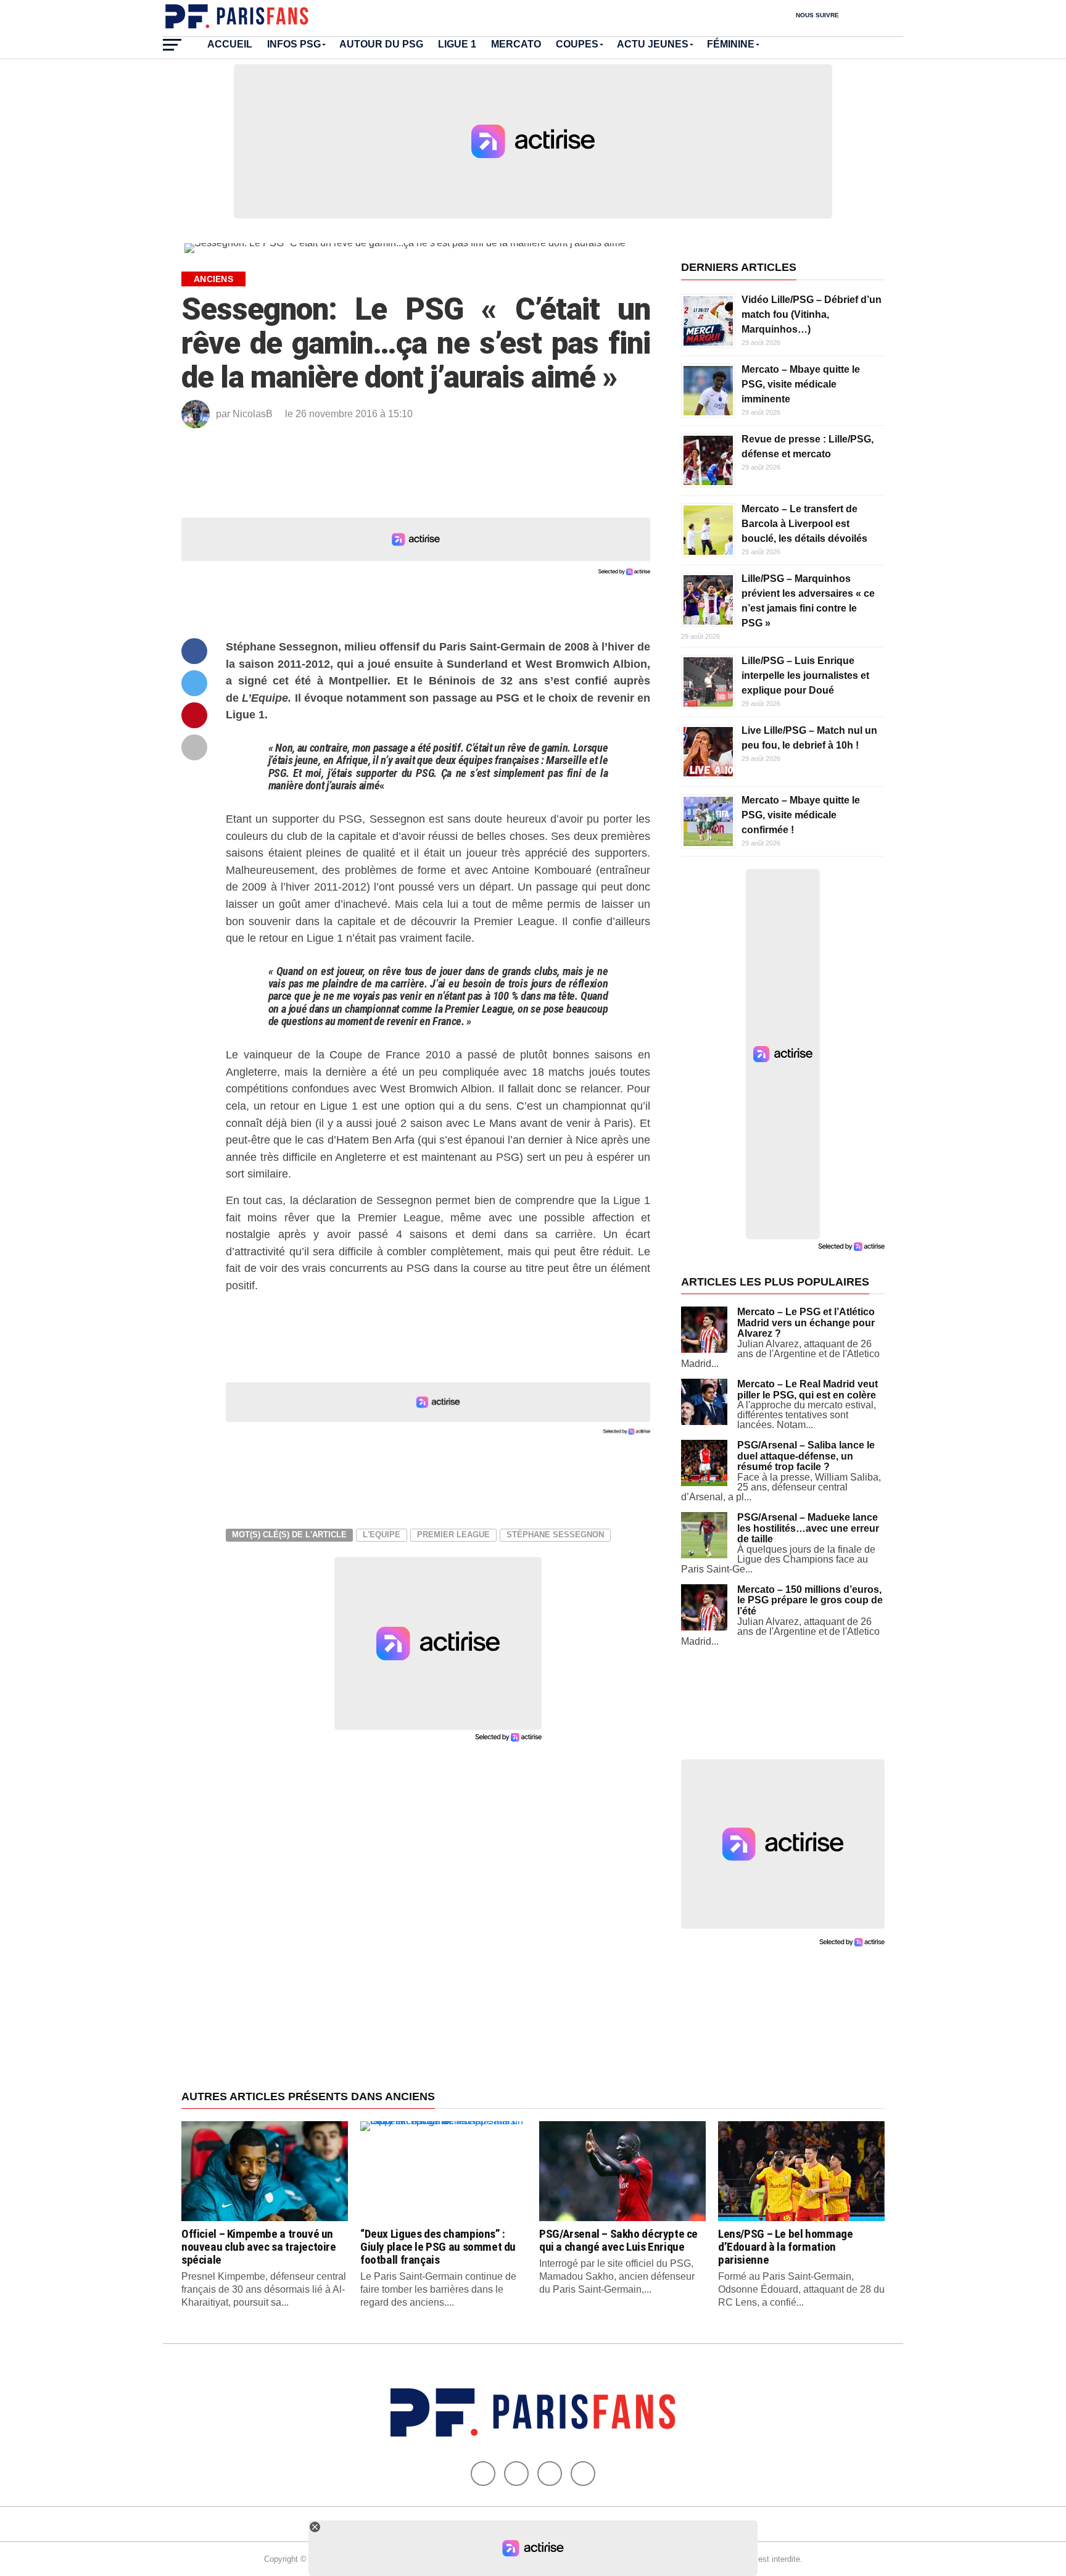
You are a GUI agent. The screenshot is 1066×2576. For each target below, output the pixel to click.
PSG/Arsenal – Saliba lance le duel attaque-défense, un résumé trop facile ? (806, 1456)
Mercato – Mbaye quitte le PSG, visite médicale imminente (801, 384)
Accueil (230, 44)
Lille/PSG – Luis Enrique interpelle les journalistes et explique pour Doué (805, 675)
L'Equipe (382, 1535)
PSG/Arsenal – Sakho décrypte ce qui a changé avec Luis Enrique (618, 2240)
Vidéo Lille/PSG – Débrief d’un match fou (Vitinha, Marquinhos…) (812, 314)
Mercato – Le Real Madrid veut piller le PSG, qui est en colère (808, 1390)
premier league (453, 1535)
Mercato (516, 44)
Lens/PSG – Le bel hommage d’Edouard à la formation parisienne (785, 2247)
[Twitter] (516, 2474)
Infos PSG (294, 44)
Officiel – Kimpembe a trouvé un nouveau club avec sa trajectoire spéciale (259, 2247)
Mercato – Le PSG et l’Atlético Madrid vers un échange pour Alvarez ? (806, 1323)
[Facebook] (483, 2474)
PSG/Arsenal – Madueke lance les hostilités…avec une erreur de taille (808, 1528)
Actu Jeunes (653, 44)
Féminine (731, 44)
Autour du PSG (381, 44)
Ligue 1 (457, 44)
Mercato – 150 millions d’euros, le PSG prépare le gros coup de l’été (810, 1600)
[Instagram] (583, 2474)
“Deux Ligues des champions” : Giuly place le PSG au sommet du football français (438, 2247)
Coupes (577, 44)
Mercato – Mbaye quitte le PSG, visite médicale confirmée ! (801, 815)
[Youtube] (550, 2474)
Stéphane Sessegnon (555, 1535)
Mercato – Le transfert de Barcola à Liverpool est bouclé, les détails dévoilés (804, 524)
